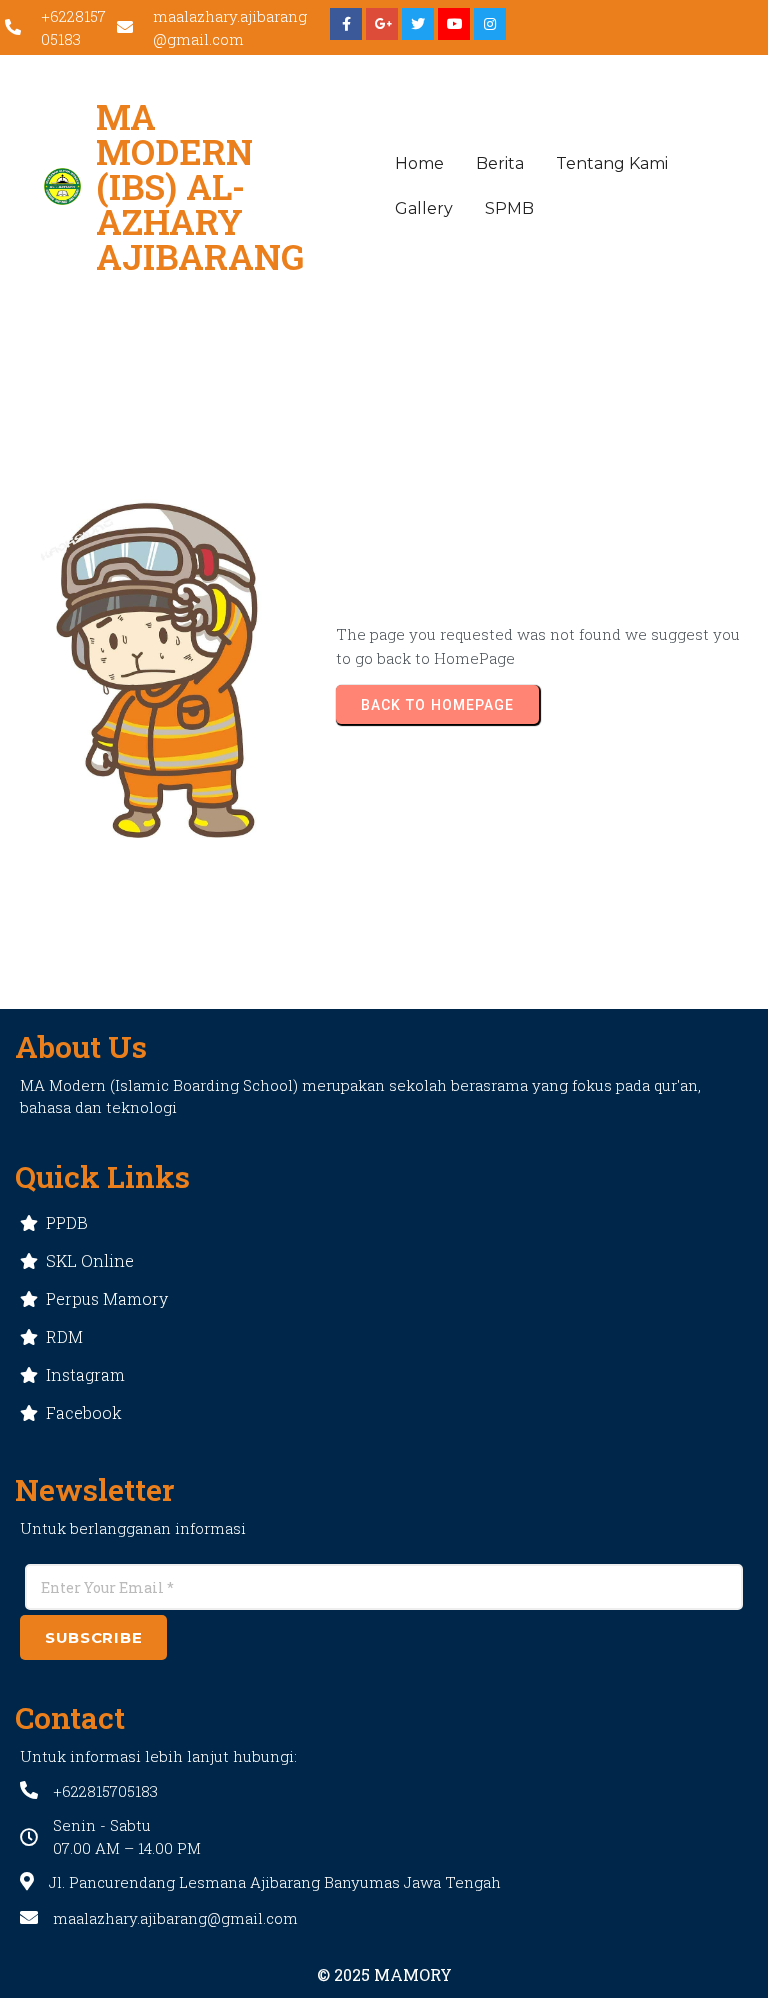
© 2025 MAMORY (384, 1974)
